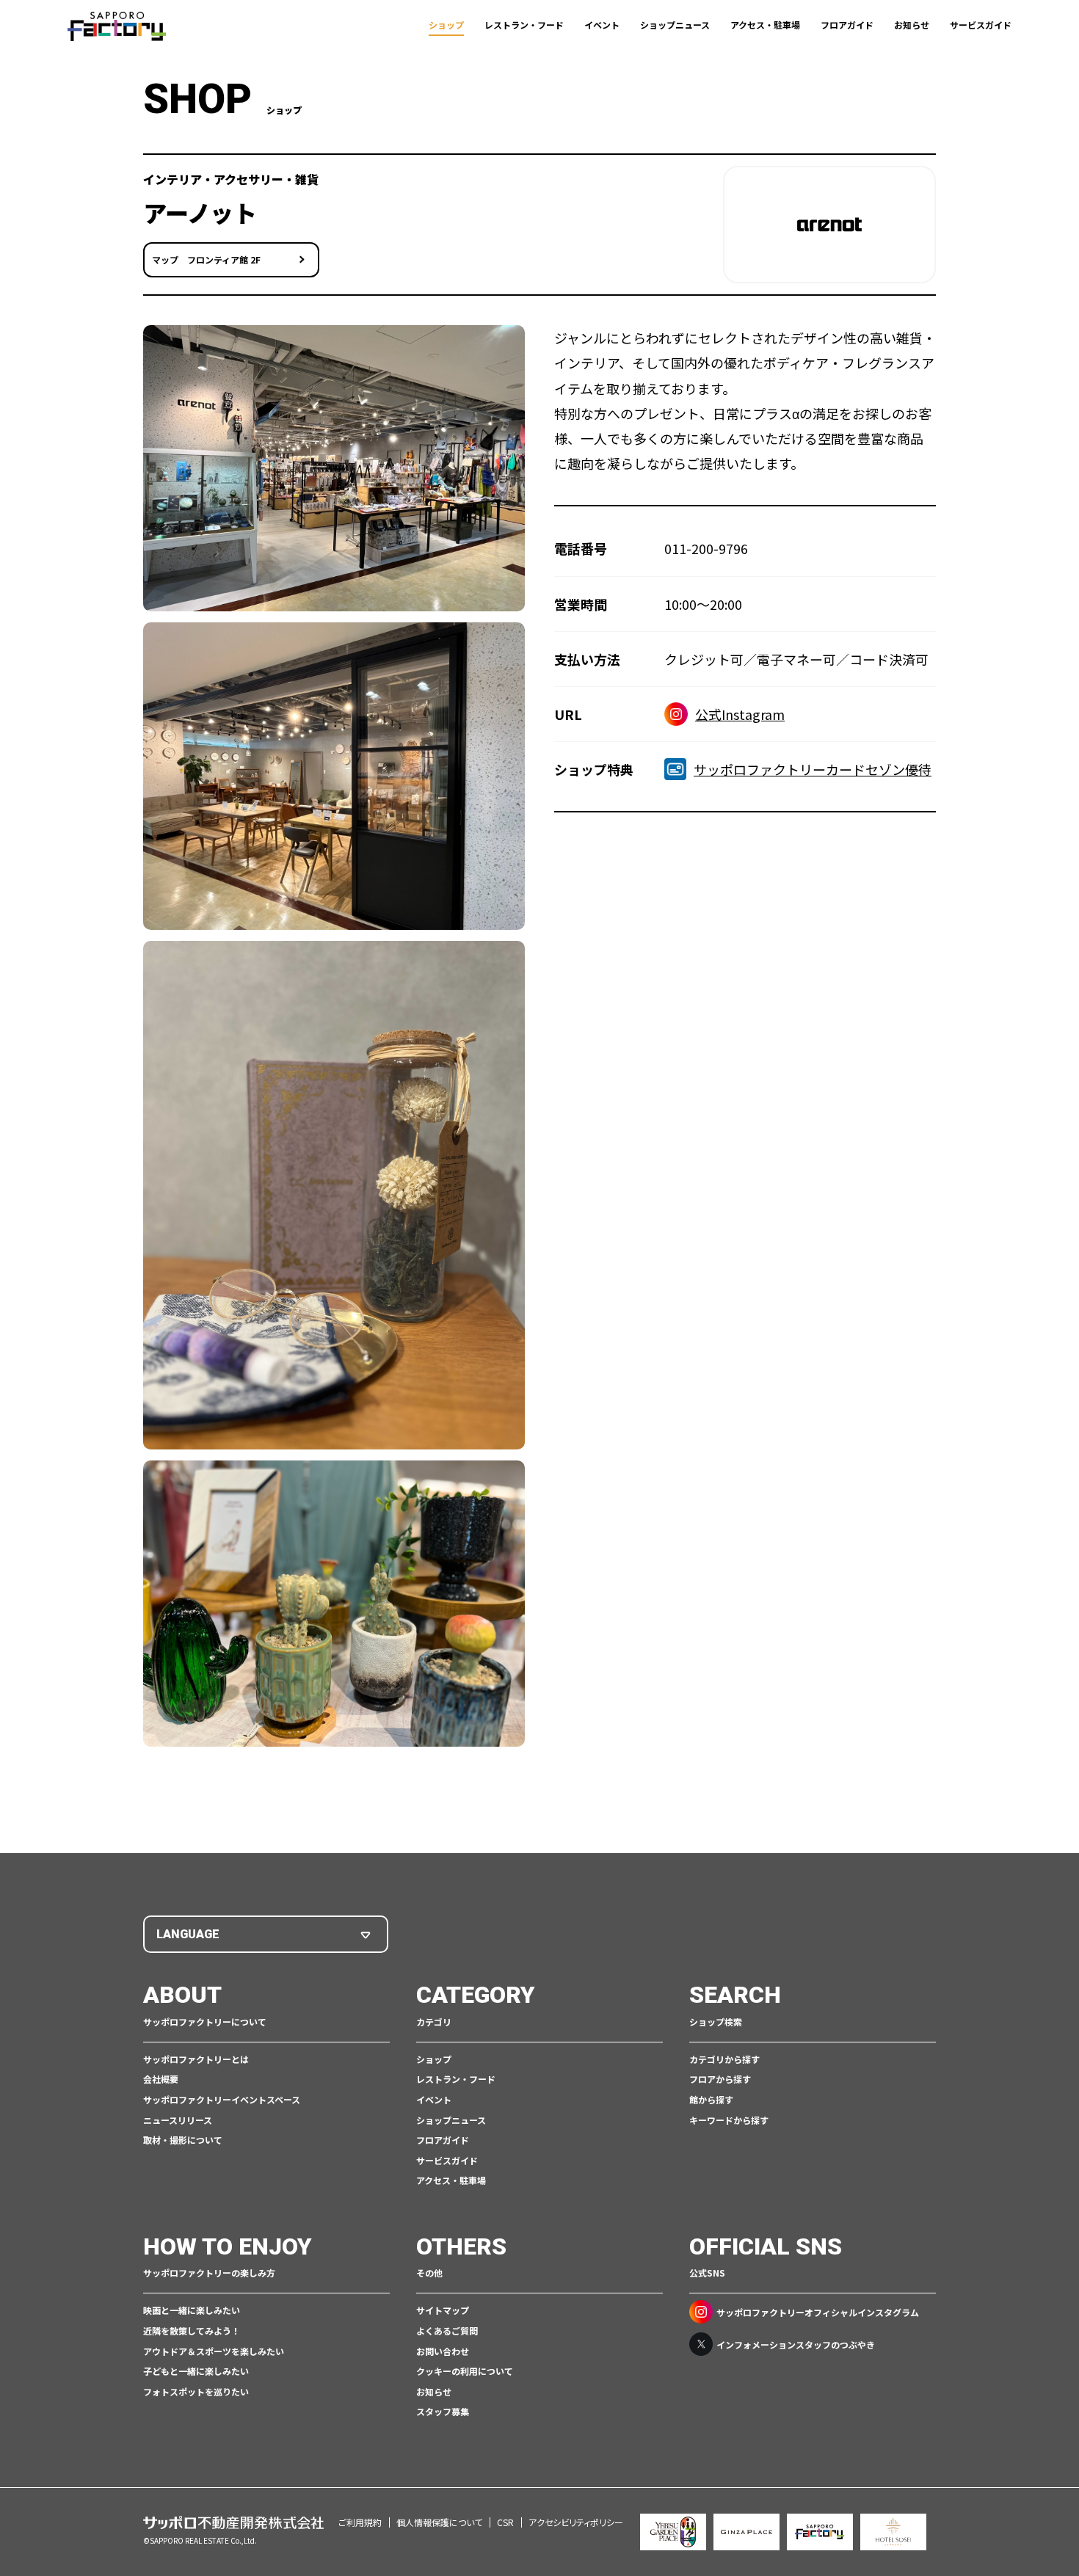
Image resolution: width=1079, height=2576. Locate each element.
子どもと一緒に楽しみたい (196, 2371)
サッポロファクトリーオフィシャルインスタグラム (818, 2312)
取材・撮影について (183, 2140)
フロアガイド (847, 25)
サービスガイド (981, 25)
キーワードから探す (729, 2120)
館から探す (711, 2099)
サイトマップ (443, 2310)
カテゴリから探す (724, 2059)
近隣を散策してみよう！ (192, 2331)
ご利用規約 (360, 2522)
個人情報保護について (439, 2522)
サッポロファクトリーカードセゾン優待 (813, 769)
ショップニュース (675, 25)
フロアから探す (720, 2079)
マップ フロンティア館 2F (206, 259)
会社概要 (161, 2079)
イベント (602, 25)
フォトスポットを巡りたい (196, 2391)
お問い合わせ (443, 2351)
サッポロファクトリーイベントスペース (222, 2099)
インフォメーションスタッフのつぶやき (796, 2344)
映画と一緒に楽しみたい (192, 2310)
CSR (505, 2522)
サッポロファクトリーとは (196, 2059)
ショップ (446, 25)
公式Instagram (740, 714)
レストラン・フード (524, 25)
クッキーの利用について (465, 2371)
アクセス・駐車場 (765, 25)
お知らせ (912, 25)
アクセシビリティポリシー (576, 2522)
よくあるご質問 (447, 2331)
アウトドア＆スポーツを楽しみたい (214, 2351)
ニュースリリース (178, 2120)
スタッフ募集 (443, 2411)
